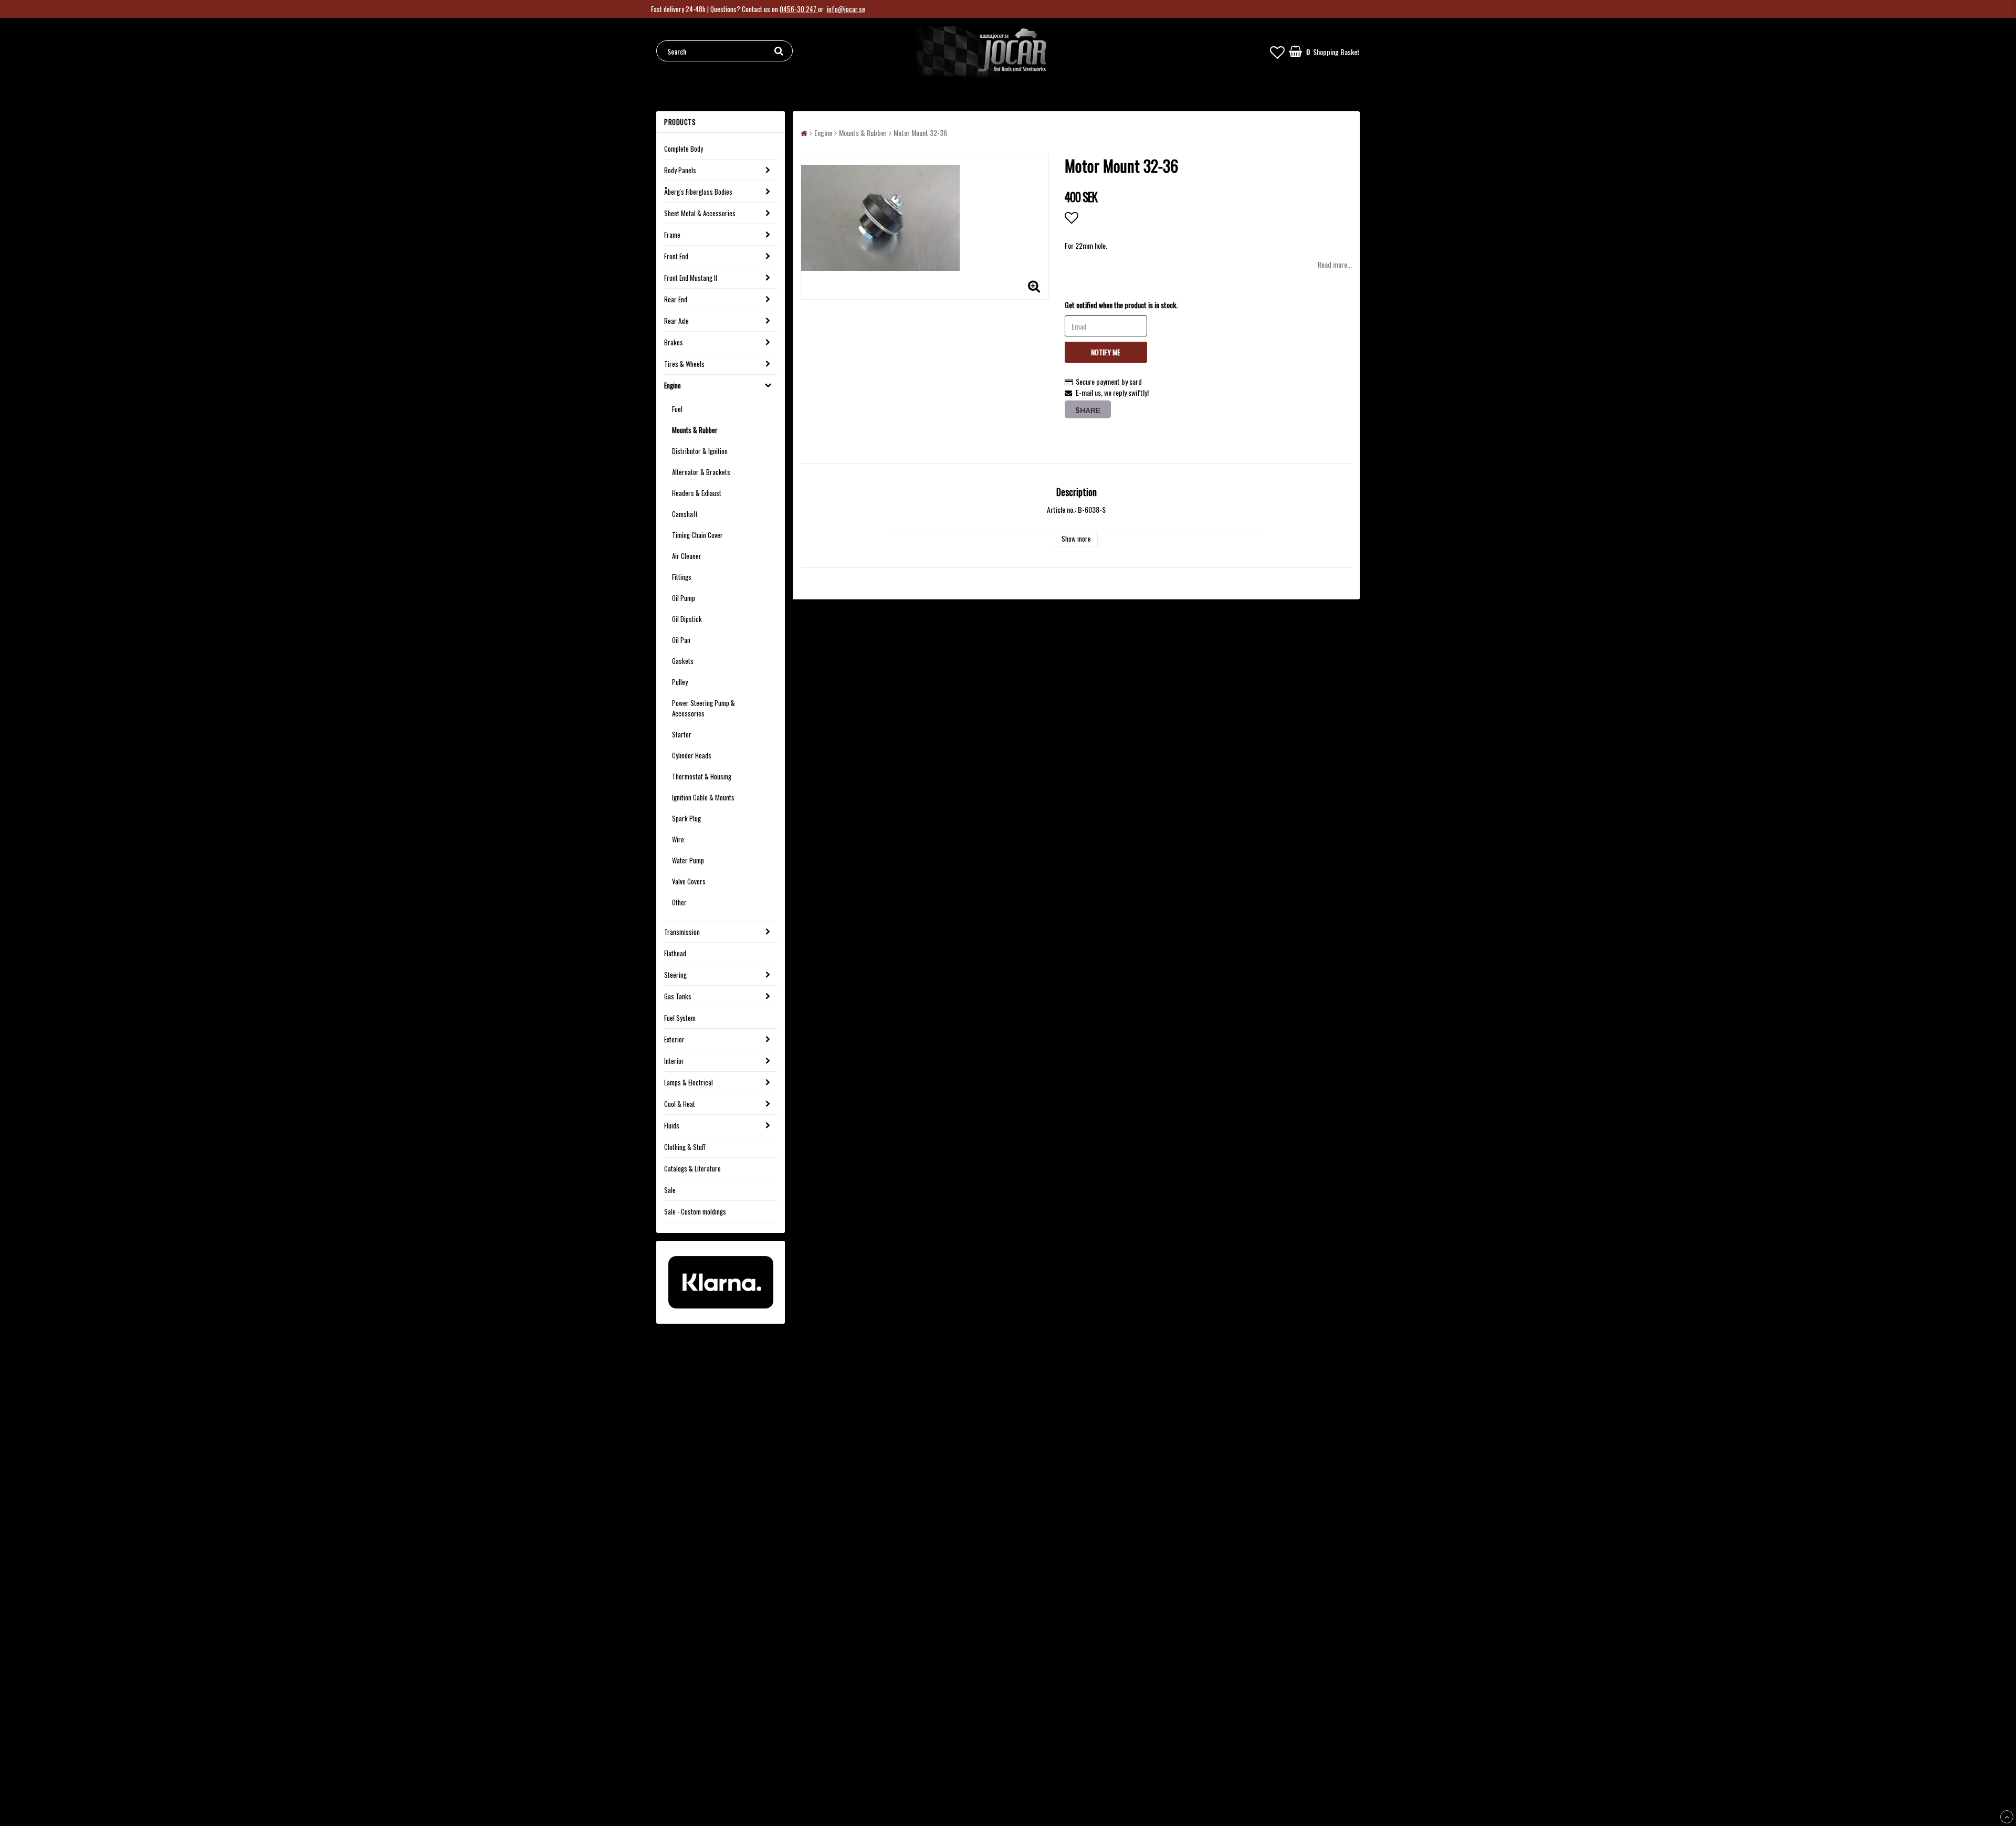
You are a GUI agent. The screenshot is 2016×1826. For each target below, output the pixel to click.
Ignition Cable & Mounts (703, 797)
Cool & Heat (680, 1104)
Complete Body (684, 149)
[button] (1277, 51)
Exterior (674, 1039)
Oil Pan (681, 640)
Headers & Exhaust (697, 493)
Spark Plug (686, 818)
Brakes (674, 342)
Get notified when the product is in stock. (1121, 305)
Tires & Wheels (684, 364)
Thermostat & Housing (702, 776)
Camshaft (685, 514)
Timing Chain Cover (697, 535)
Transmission (682, 932)
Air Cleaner (687, 556)
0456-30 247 (799, 9)
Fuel (677, 409)
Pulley (680, 682)
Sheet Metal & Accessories (700, 213)
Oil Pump (684, 598)
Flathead (675, 953)
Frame (672, 235)
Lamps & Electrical (689, 1082)
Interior (674, 1061)
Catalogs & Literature (692, 1168)
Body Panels (680, 170)
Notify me (1106, 352)
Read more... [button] (1335, 264)
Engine (673, 385)
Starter (682, 734)
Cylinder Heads (692, 755)
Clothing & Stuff (685, 1147)
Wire (678, 839)
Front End (676, 256)
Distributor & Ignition (700, 451)
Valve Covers (689, 881)
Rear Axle (676, 321)
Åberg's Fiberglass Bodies (698, 192)
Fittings (682, 577)
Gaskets (683, 661)
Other (679, 902)
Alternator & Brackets (701, 472)
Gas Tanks (678, 996)
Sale (670, 1190)
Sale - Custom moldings (695, 1211)
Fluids (672, 1125)
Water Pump (688, 860)
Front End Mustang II (691, 278)
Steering (675, 975)
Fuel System (680, 1018)
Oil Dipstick (687, 619)
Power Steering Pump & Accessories (703, 708)
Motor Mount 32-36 (920, 133)
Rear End (676, 299)
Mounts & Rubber (695, 430)
